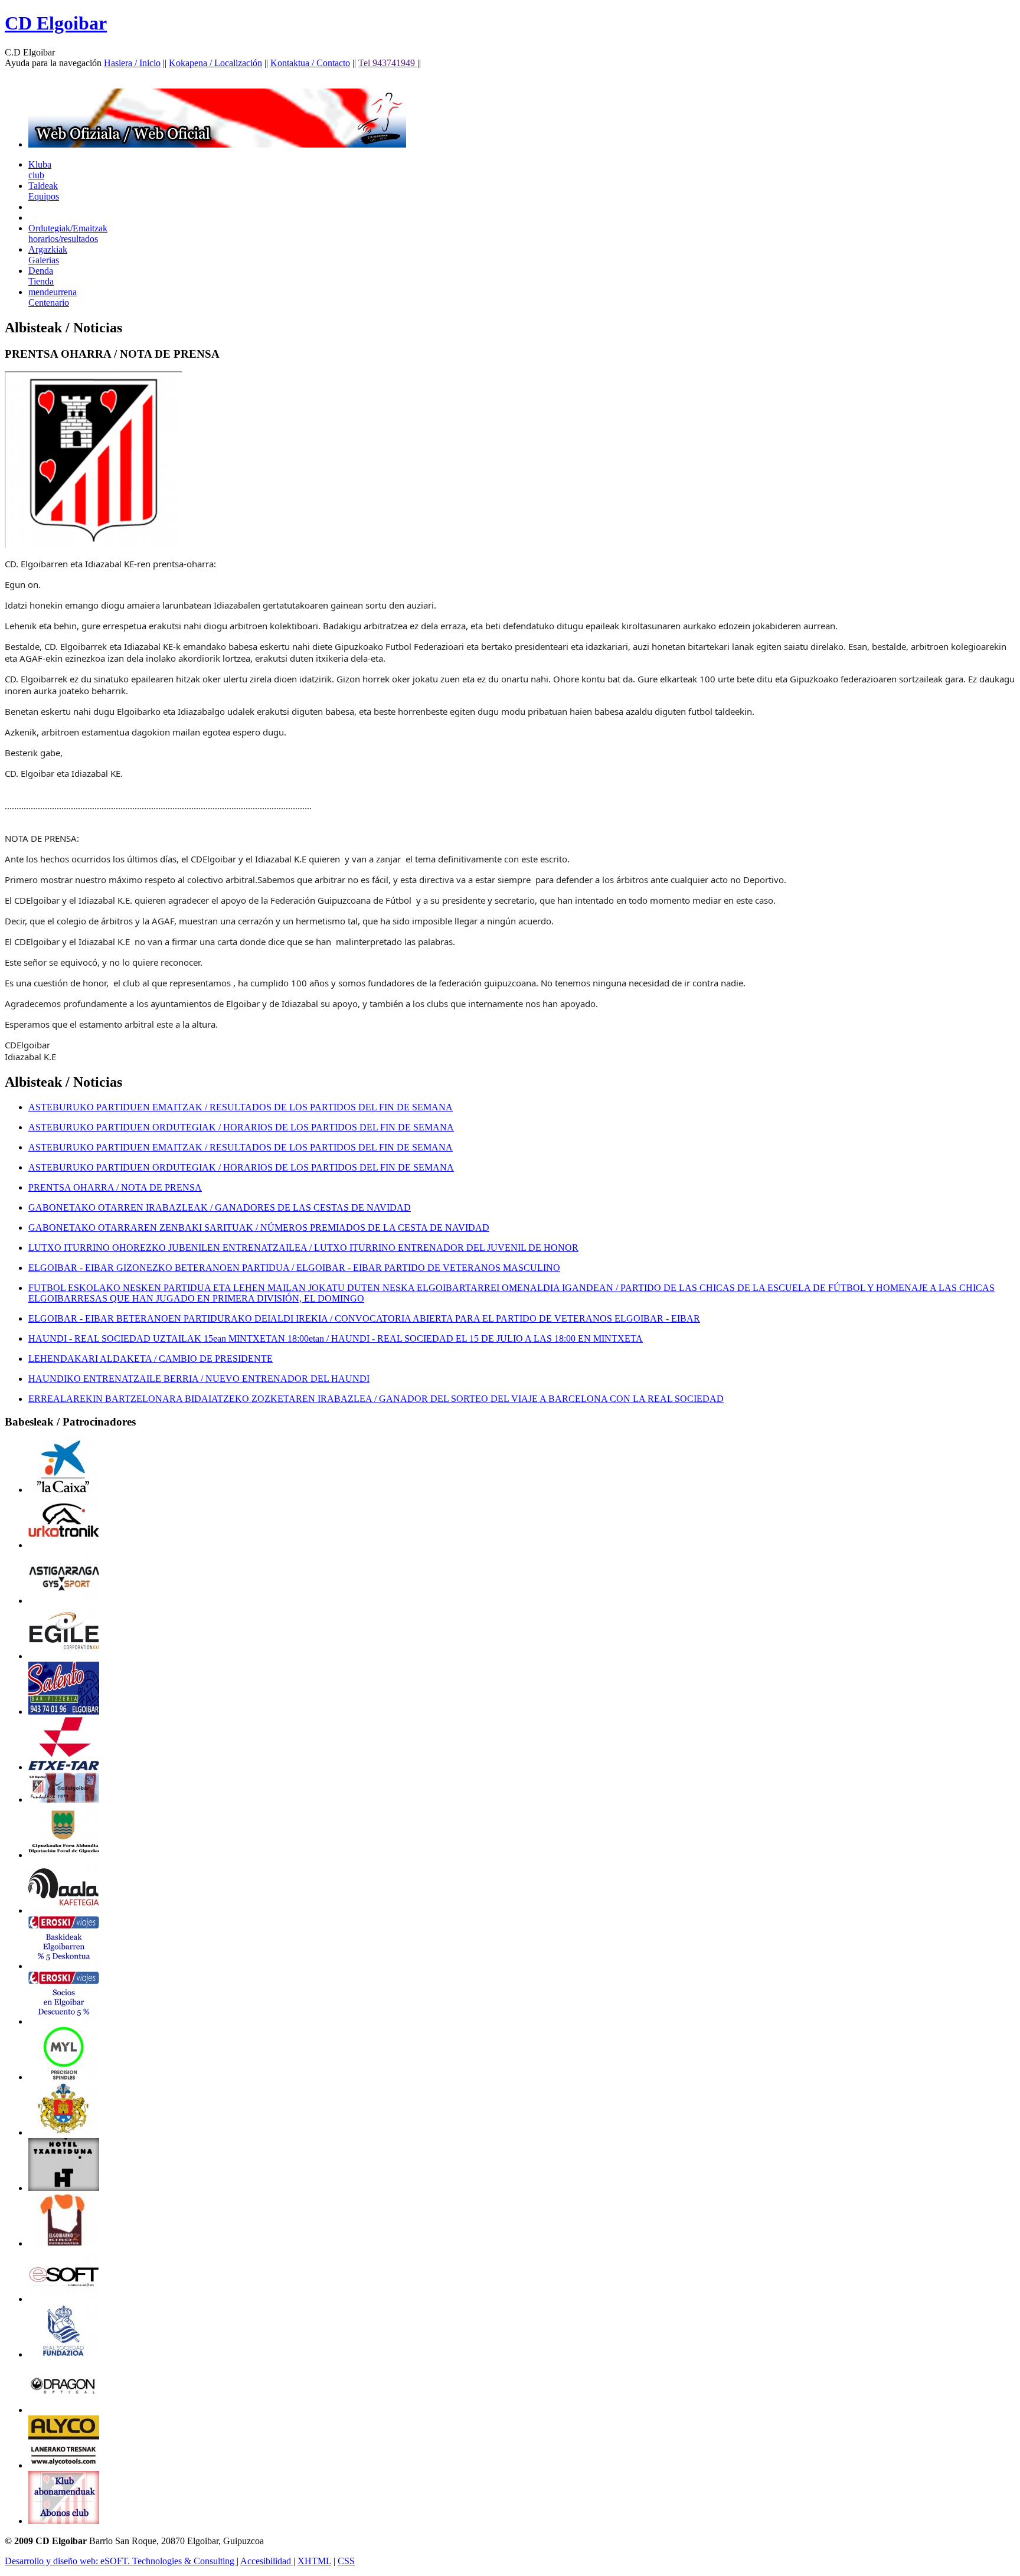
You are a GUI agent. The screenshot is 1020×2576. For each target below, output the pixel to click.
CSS (346, 2561)
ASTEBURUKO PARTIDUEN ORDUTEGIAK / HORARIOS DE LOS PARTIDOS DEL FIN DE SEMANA (241, 1127)
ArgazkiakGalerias (48, 255)
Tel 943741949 (388, 63)
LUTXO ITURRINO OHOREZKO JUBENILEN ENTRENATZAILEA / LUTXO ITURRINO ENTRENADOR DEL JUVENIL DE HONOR (303, 1248)
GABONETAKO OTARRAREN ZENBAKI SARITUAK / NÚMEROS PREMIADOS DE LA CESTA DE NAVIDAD (259, 1227)
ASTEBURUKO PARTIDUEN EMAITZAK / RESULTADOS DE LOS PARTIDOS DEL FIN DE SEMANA (241, 1107)
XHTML (314, 2561)
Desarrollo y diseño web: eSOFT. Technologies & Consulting (121, 2561)
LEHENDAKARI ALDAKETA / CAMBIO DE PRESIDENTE (151, 1359)
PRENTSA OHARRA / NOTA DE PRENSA (115, 1187)
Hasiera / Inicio (132, 63)
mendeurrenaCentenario (53, 297)
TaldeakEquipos (44, 191)
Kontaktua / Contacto (310, 63)
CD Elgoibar (56, 23)
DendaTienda (41, 276)
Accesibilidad (267, 2561)
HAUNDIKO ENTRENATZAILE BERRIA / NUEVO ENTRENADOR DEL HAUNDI (199, 1379)
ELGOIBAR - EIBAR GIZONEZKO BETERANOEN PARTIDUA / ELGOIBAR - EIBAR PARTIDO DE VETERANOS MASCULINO (294, 1268)
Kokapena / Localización (215, 63)
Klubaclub (40, 170)
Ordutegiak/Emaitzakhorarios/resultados (68, 233)
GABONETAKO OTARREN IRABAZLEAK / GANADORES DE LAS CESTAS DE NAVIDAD (220, 1207)
